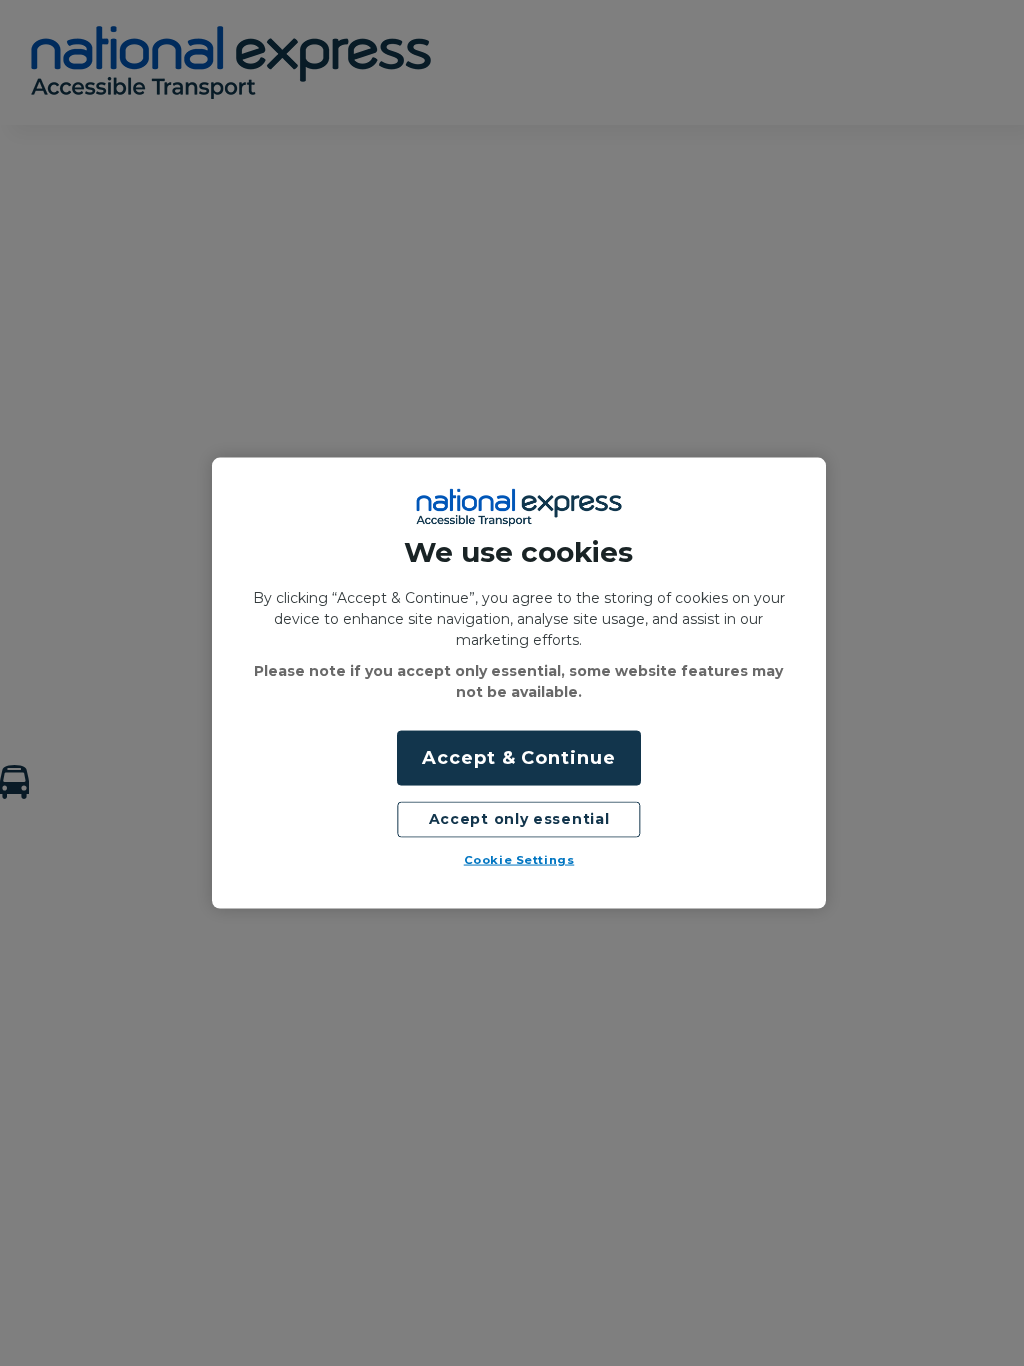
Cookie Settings (519, 860)
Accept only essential (519, 819)
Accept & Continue (518, 758)
